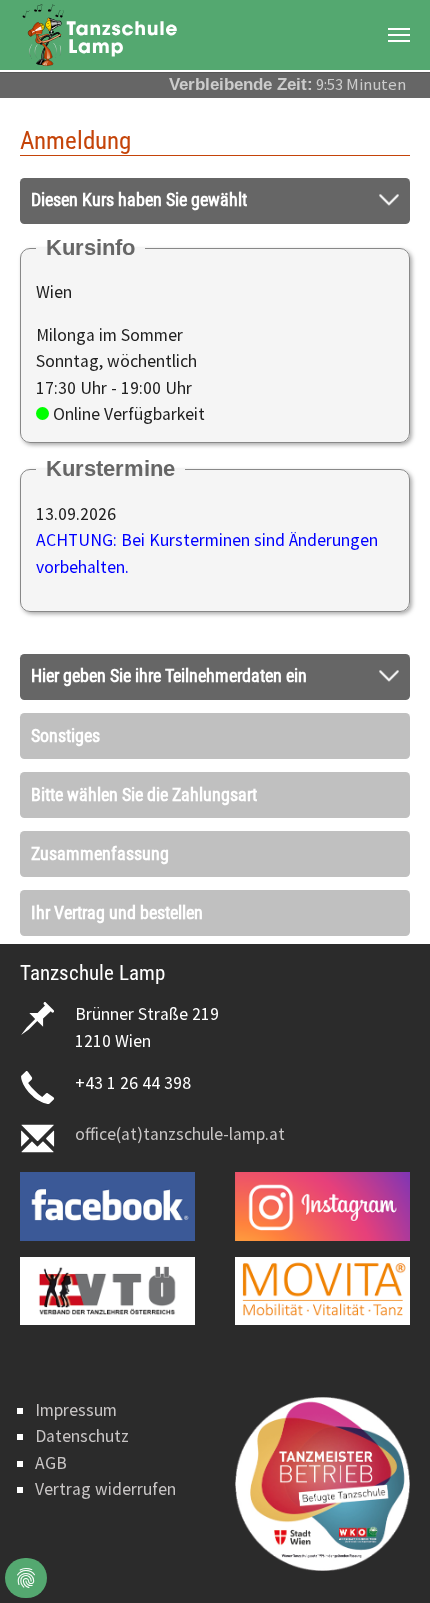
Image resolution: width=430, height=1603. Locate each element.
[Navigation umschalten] (399, 35)
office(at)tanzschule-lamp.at (180, 1134)
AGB (51, 1463)
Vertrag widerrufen (105, 1489)
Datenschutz (82, 1436)
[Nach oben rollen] (383, 1556)
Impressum (76, 1410)
